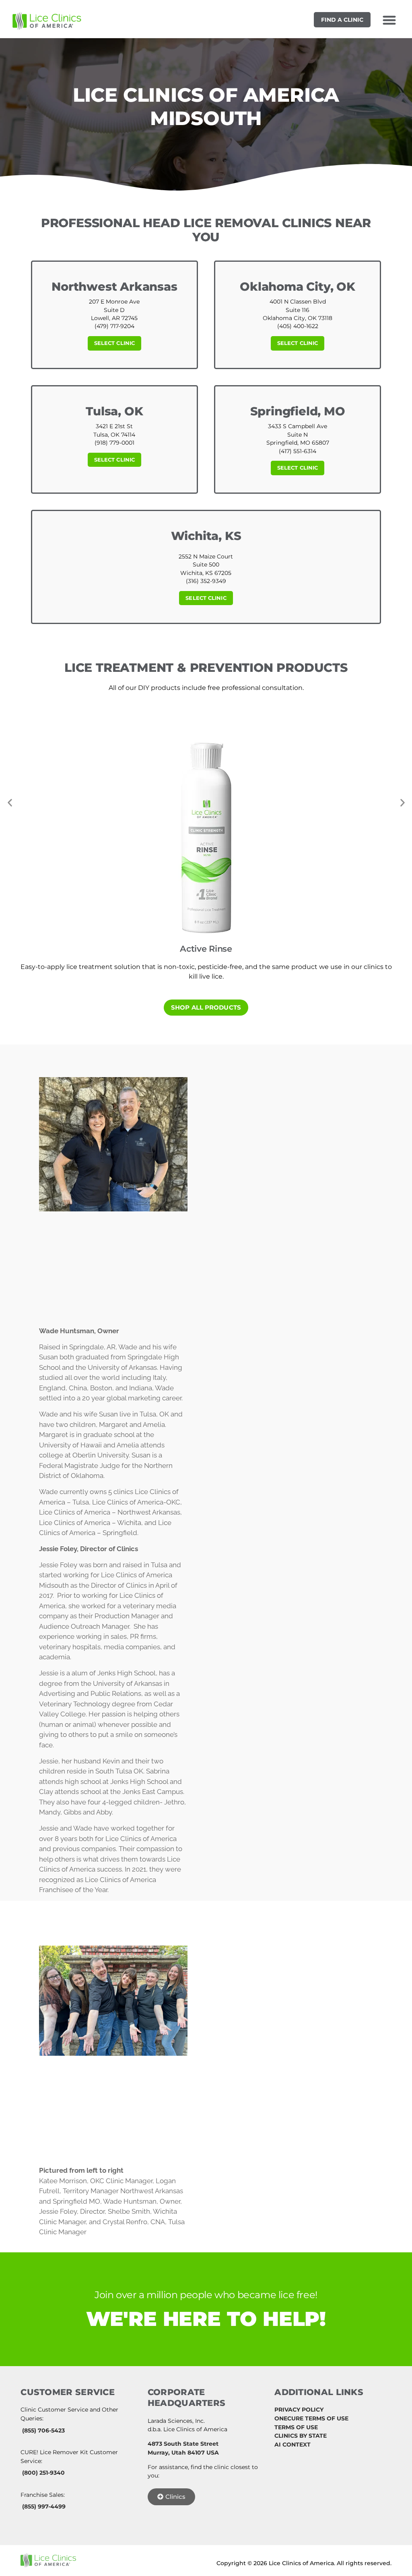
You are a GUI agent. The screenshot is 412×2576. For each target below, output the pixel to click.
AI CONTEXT (293, 2445)
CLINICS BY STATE (301, 2436)
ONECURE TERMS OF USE (311, 2418)
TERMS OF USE (296, 2427)
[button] (389, 20)
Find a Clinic (342, 20)
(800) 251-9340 (43, 2473)
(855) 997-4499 (44, 2506)
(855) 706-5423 (43, 2430)
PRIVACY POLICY (299, 2410)
